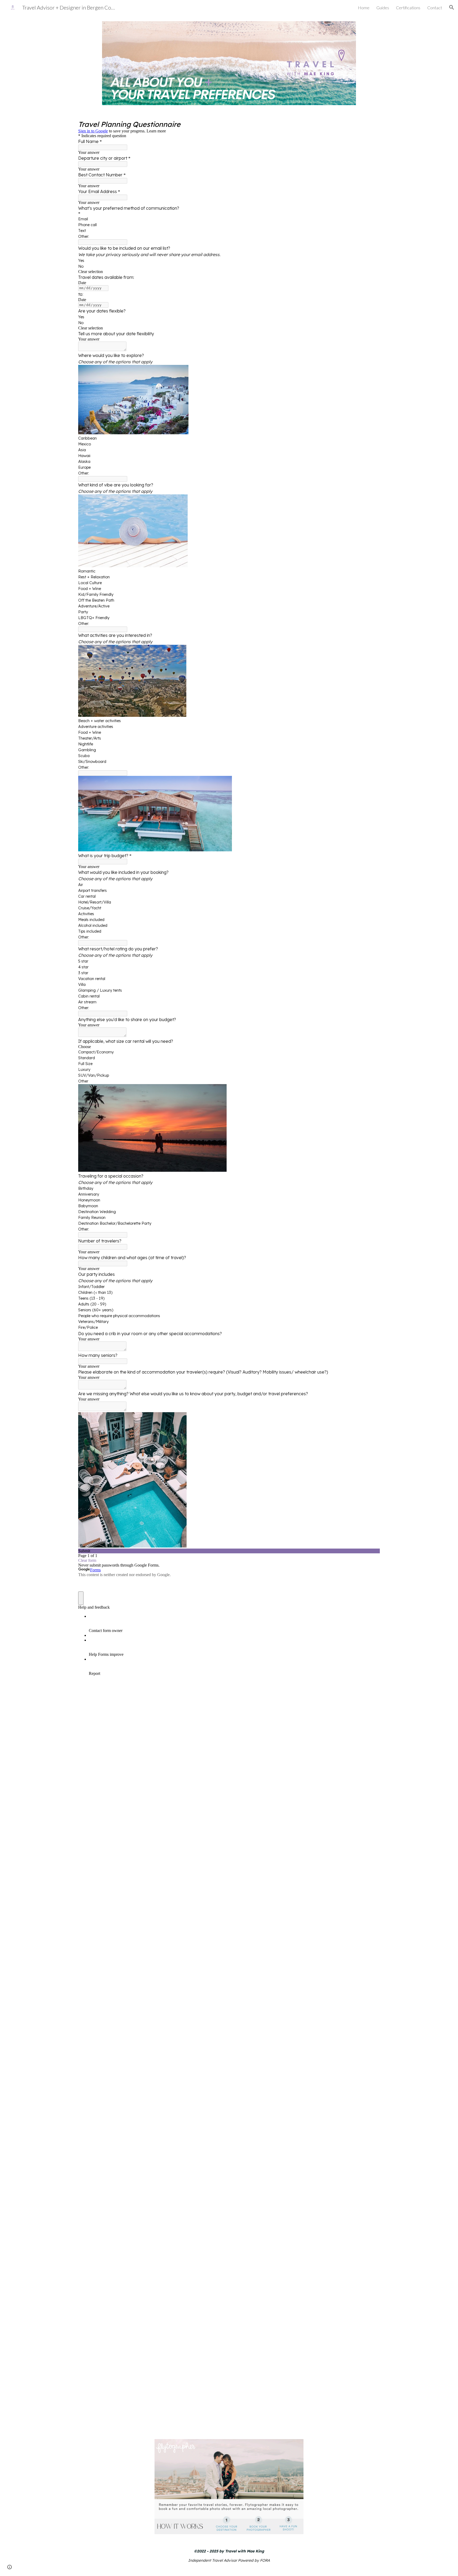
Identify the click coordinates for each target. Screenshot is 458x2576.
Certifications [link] (408, 8)
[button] (452, 7)
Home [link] (364, 8)
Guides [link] (383, 8)
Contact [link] (435, 8)
